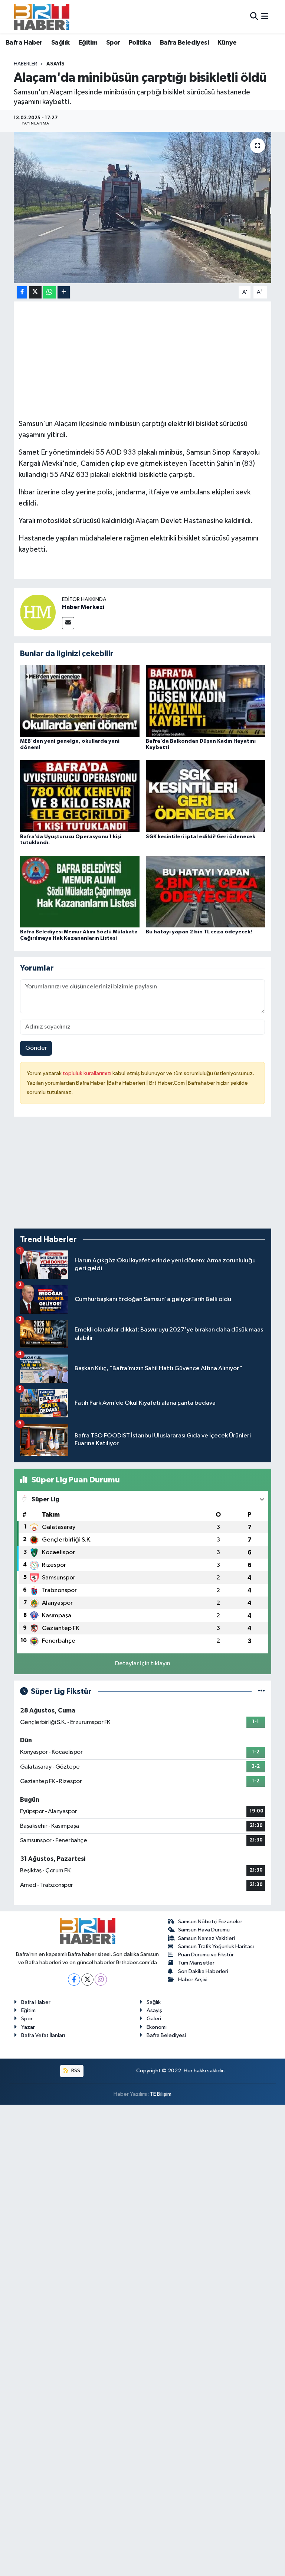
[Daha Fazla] (64, 292)
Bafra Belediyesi (184, 43)
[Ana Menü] (265, 17)
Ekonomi (157, 2027)
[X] (87, 1980)
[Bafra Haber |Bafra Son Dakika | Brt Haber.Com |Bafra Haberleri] (42, 17)
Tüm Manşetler (196, 1963)
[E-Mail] (68, 623)
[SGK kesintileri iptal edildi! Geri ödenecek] (206, 796)
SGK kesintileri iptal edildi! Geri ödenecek (201, 837)
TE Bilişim (161, 2094)
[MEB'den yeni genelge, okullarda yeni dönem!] (80, 701)
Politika (140, 43)
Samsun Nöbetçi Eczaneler (210, 1922)
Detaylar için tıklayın (143, 1664)
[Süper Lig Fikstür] (261, 1691)
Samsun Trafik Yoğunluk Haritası (216, 1946)
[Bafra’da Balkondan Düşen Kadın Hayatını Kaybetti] (206, 701)
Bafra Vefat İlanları (43, 2035)
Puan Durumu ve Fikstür (206, 1955)
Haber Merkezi (83, 607)
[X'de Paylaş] (35, 292)
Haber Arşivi (193, 1980)
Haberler (25, 64)
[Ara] (254, 17)
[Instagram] (101, 1980)
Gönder (36, 1048)
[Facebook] (74, 1980)
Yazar (28, 2027)
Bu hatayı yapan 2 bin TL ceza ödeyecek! (199, 932)
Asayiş (55, 64)
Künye (227, 43)
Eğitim (88, 43)
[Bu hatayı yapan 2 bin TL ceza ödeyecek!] (206, 891)
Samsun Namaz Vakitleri (207, 1938)
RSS (75, 2071)
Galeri (154, 2019)
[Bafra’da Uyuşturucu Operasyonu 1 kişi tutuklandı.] (80, 796)
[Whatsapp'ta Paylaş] (50, 292)
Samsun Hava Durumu (204, 1930)
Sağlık (60, 43)
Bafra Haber (24, 43)
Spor (113, 43)
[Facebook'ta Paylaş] (22, 292)
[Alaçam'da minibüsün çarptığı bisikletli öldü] (143, 208)
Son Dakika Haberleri (203, 1971)
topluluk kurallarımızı (88, 1073)
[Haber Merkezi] (38, 612)
